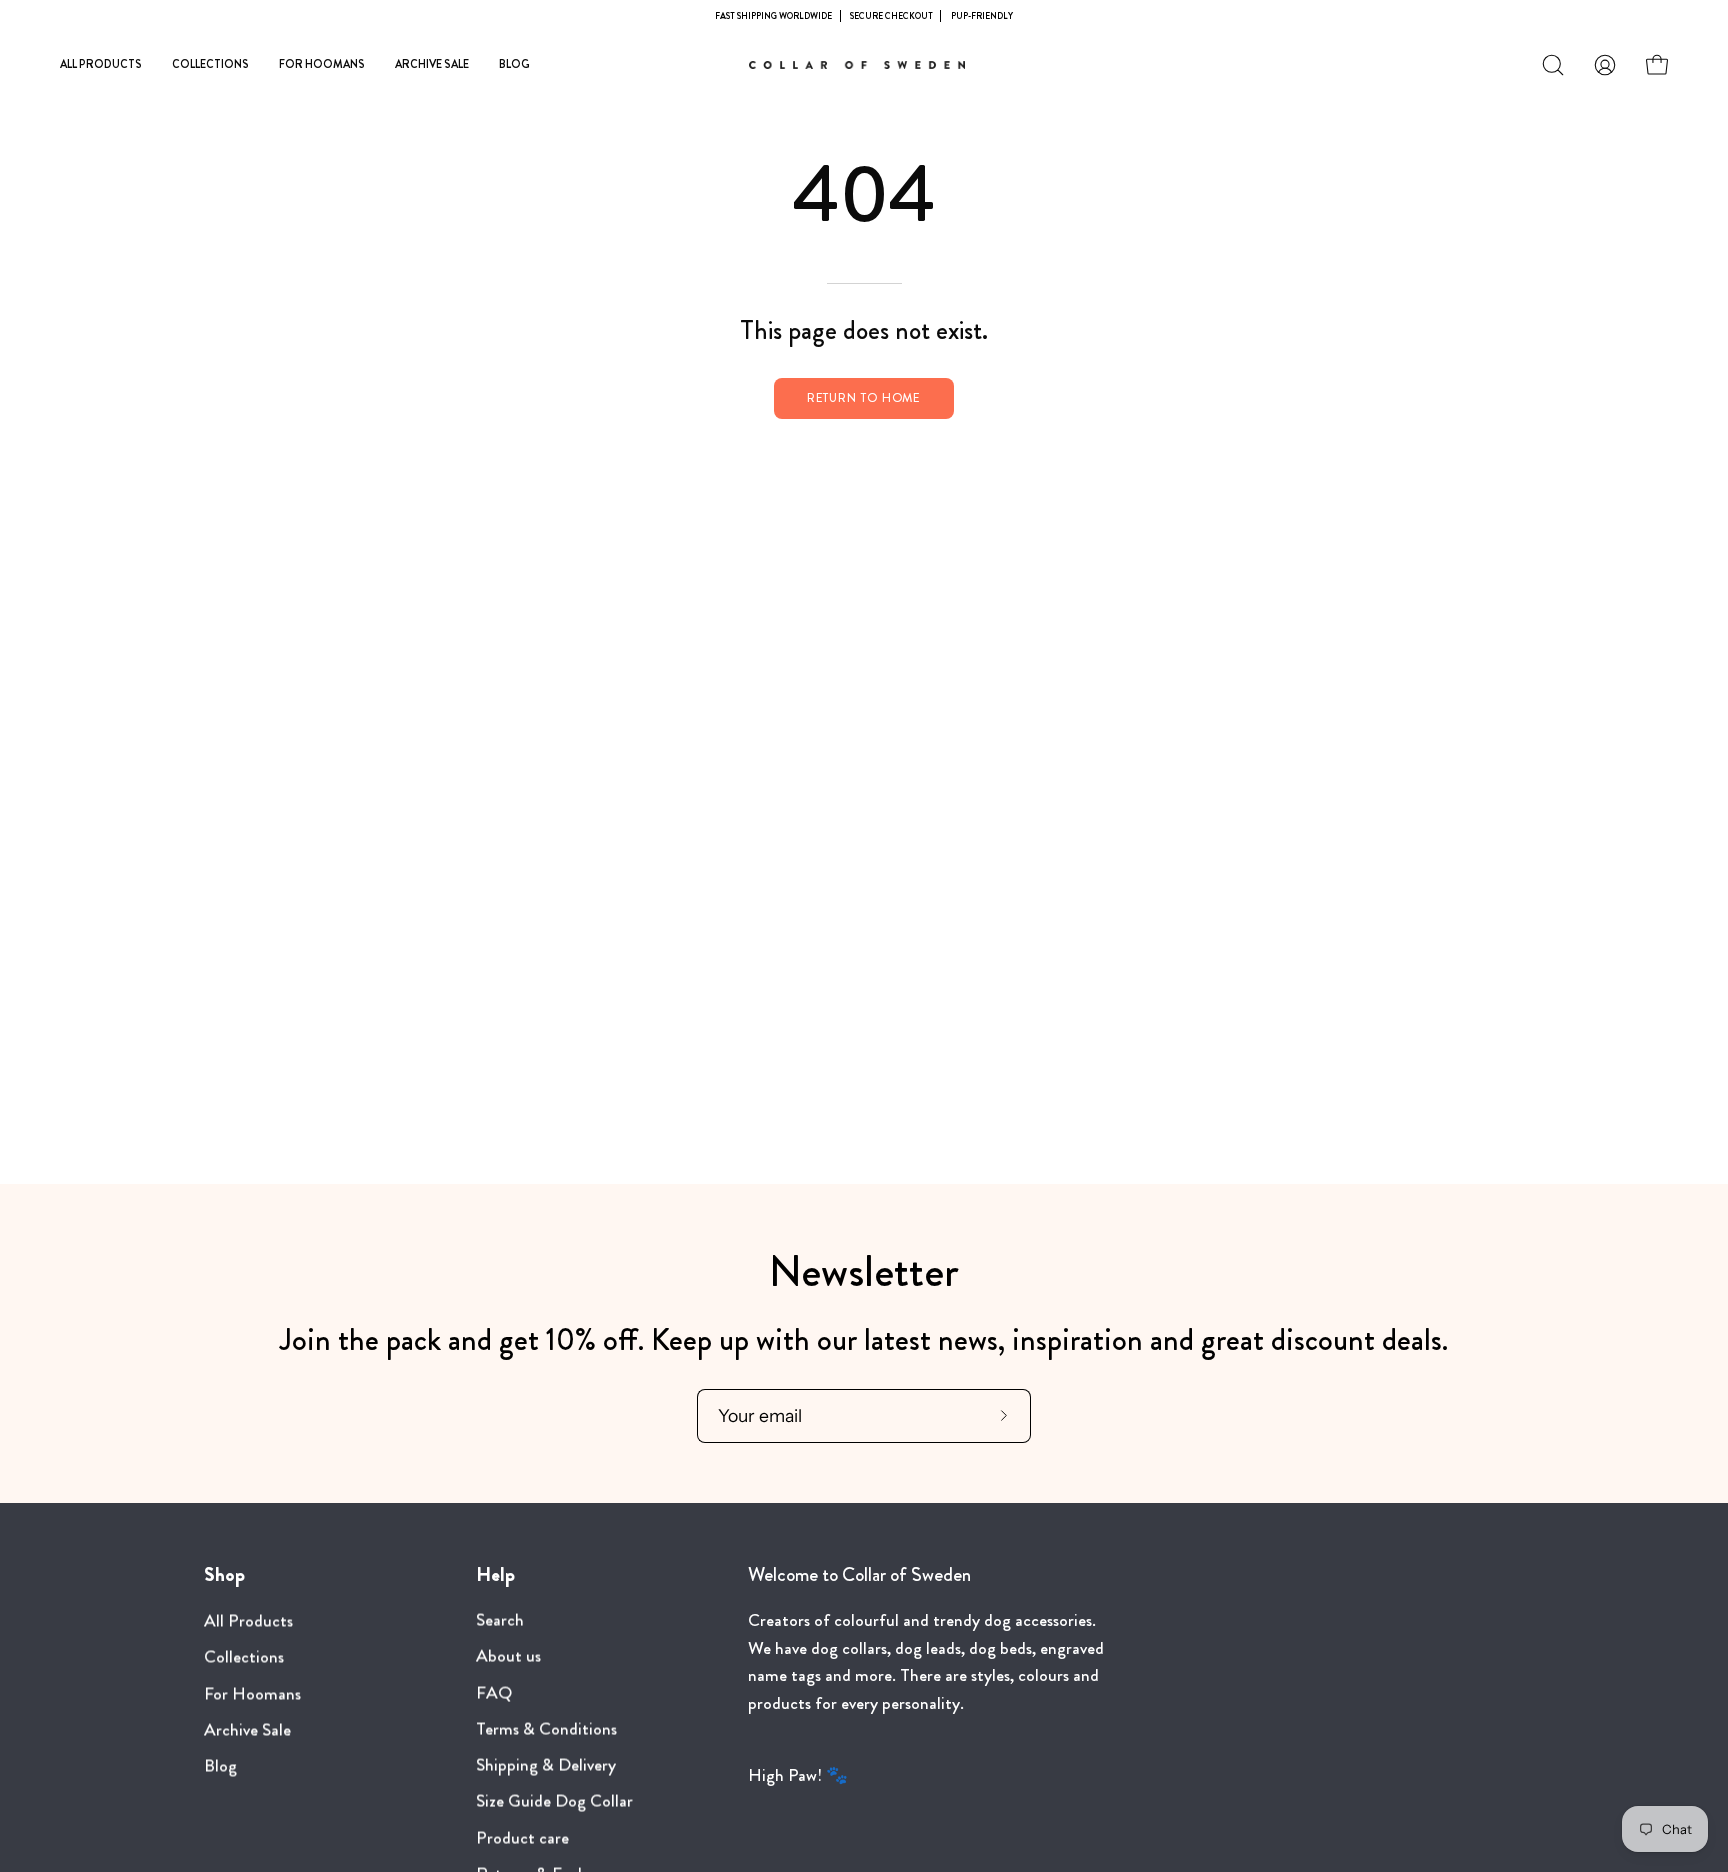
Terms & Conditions (546, 1729)
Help (495, 1575)
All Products (248, 1620)
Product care (522, 1838)
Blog (220, 1765)
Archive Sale (247, 1729)
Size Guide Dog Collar (554, 1802)
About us (508, 1656)
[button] (1553, 65)
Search (500, 1620)
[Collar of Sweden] (864, 65)
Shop (224, 1575)
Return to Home (864, 398)
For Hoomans (252, 1693)
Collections (244, 1656)
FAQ (494, 1693)
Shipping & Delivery (546, 1765)
